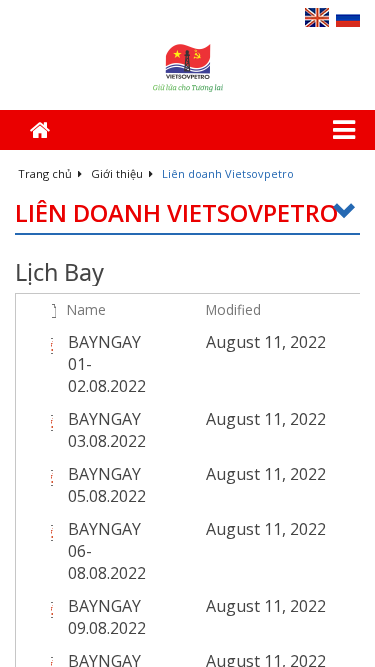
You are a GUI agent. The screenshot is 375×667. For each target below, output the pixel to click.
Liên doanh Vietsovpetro (176, 213)
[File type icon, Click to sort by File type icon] (54, 309)
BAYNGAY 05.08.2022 (107, 485)
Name (86, 309)
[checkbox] (28, 309)
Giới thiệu (118, 173)
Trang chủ (46, 173)
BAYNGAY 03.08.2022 (107, 430)
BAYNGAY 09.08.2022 (107, 617)
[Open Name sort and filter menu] (74, 332)
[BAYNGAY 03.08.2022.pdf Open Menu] (185, 419)
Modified (233, 309)
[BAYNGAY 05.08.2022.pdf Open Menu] (185, 474)
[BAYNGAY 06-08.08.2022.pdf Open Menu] (185, 529)
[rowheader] (31, 364)
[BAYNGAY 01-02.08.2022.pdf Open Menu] (185, 342)
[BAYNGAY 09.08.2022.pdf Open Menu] (185, 606)
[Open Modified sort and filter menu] (213, 332)
